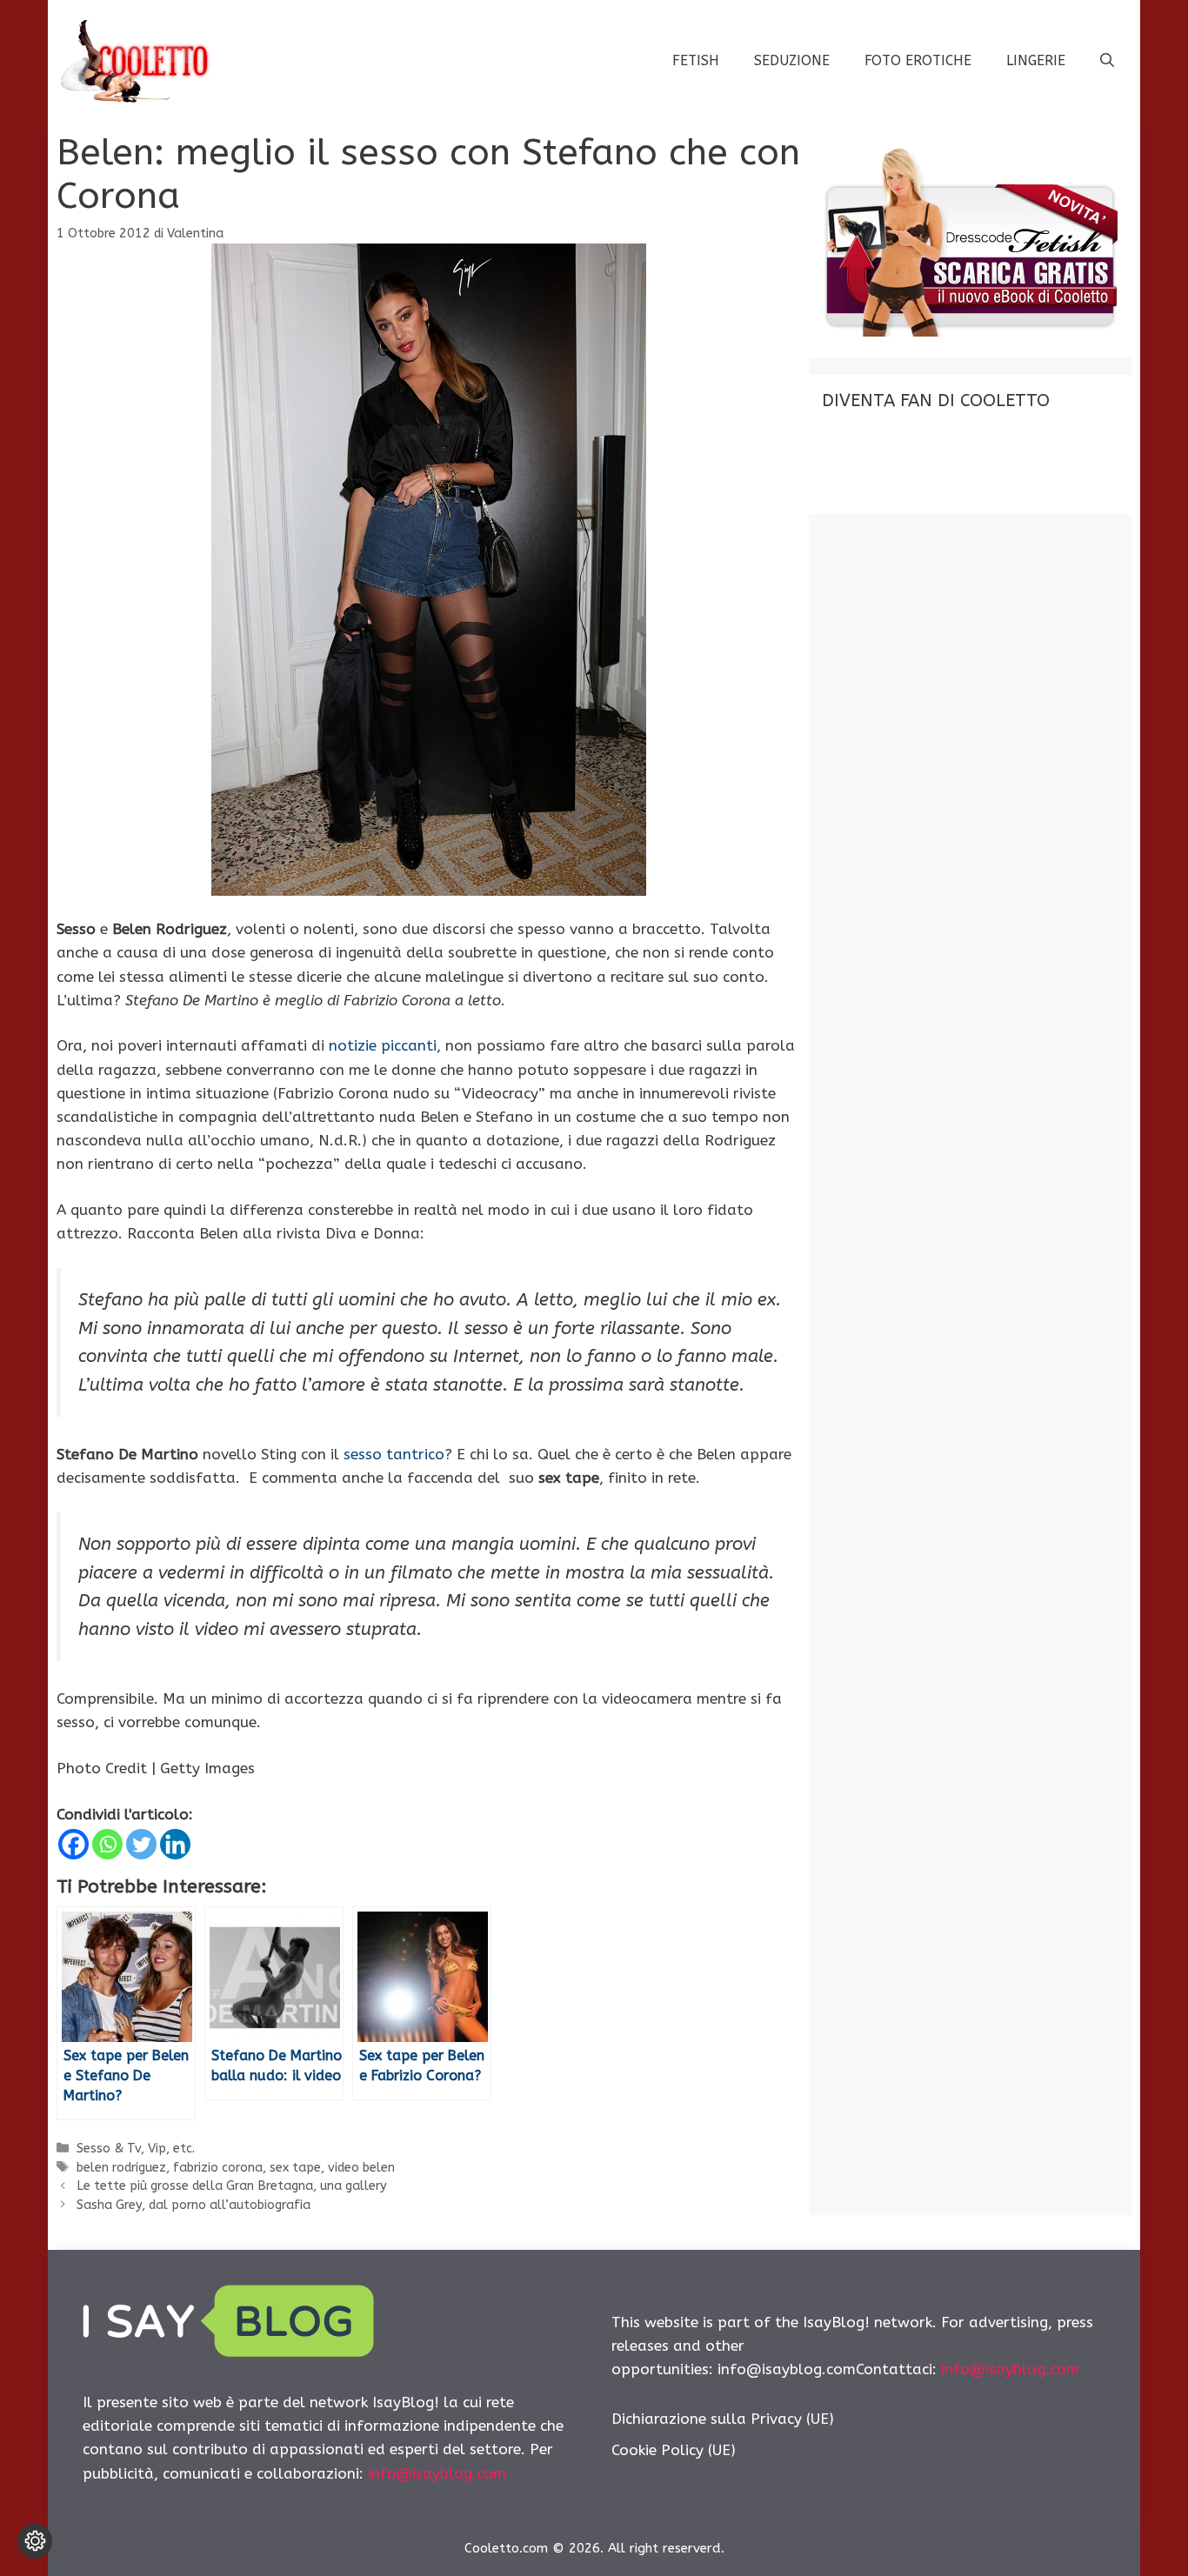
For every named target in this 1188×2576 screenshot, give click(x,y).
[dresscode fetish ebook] (970, 331)
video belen (361, 2168)
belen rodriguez (121, 2168)
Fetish (696, 60)
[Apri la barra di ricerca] (1107, 61)
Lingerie (1036, 60)
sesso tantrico (394, 1454)
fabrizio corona (218, 2168)
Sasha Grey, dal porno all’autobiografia (194, 2205)
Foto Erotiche (918, 60)
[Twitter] (141, 1844)
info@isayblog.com (437, 2473)
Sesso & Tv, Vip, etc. (136, 2149)
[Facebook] (73, 1844)
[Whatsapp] (107, 1844)
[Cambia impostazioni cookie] (35, 2541)
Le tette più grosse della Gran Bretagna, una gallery (232, 2186)
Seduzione (792, 60)
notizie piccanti (383, 1045)
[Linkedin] (175, 1844)
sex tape (295, 2168)
